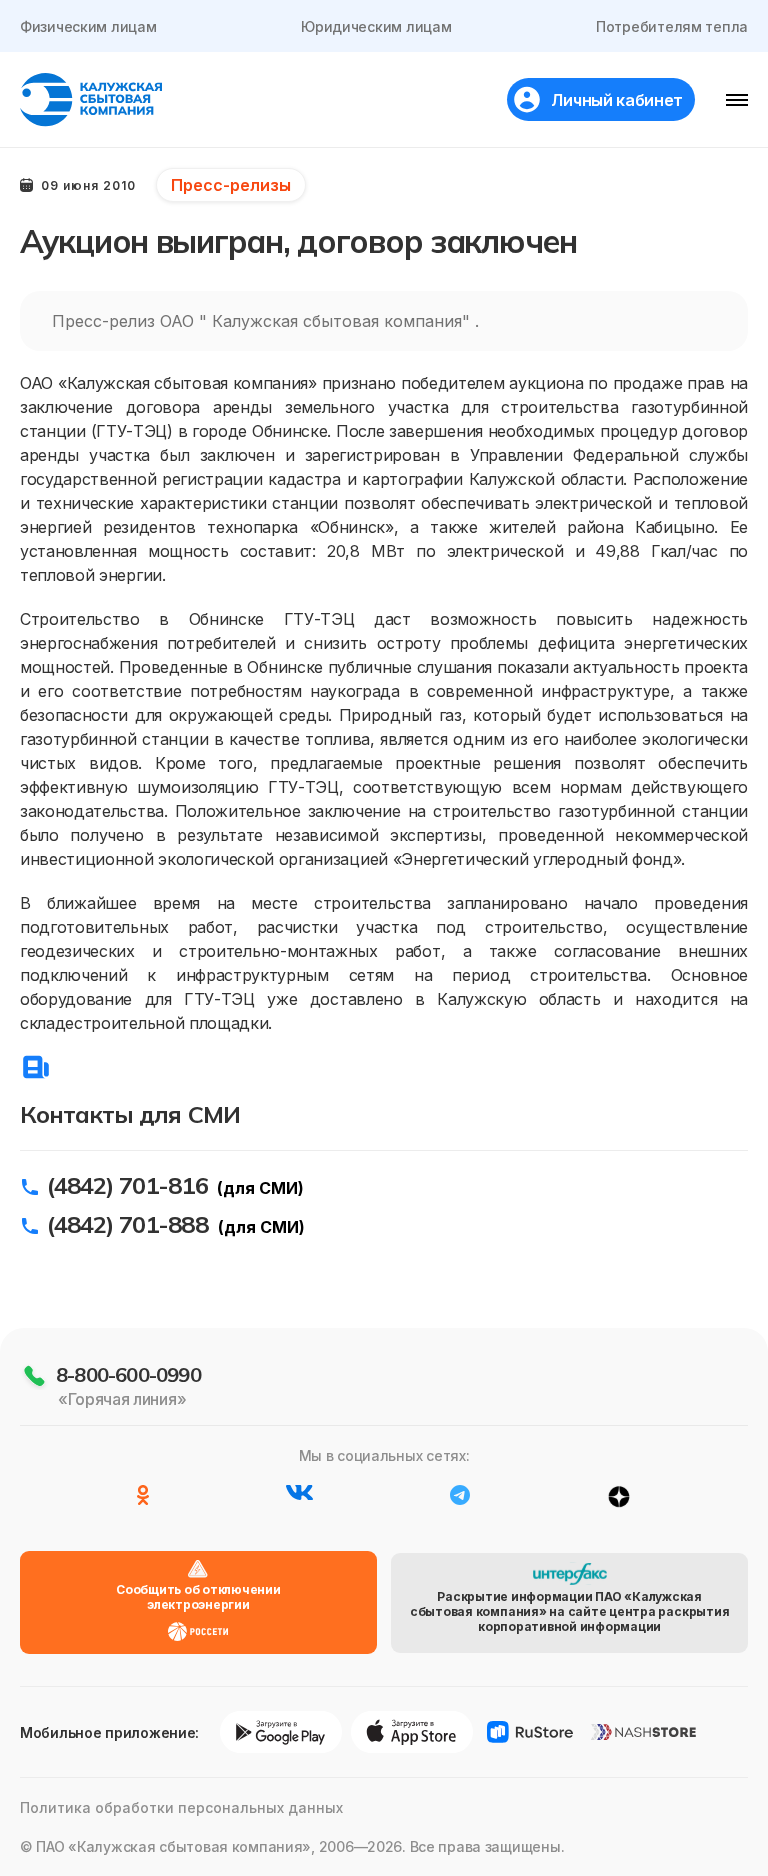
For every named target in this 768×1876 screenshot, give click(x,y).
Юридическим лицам (376, 26)
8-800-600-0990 (128, 1374)
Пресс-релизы (231, 185)
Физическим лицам (88, 26)
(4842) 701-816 (127, 1185)
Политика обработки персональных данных (181, 1807)
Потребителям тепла (672, 26)
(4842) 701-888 (127, 1224)
